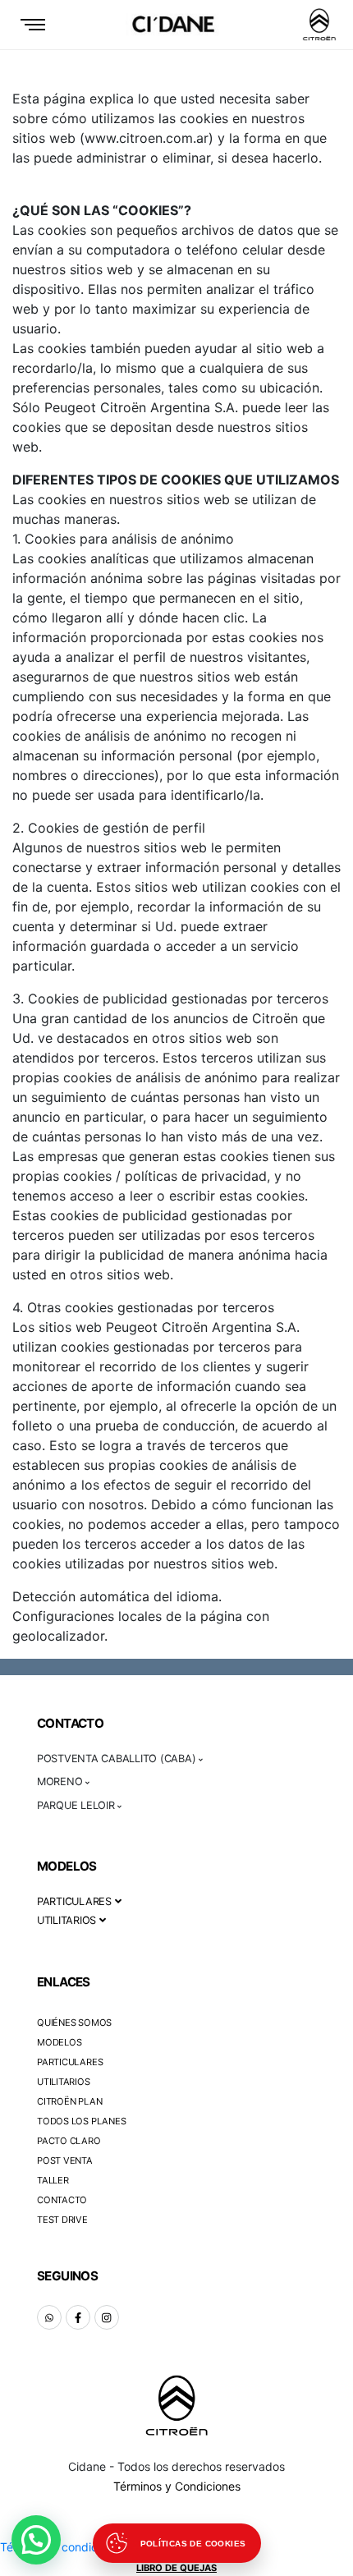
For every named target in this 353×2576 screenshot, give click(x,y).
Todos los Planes (81, 2121)
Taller (53, 2180)
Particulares (70, 2062)
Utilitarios (64, 2082)
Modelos (59, 2042)
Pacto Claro (69, 2141)
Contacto (62, 2200)
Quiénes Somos (74, 2023)
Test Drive (62, 2220)
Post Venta (65, 2160)
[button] (36, 2540)
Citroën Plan (69, 2101)
